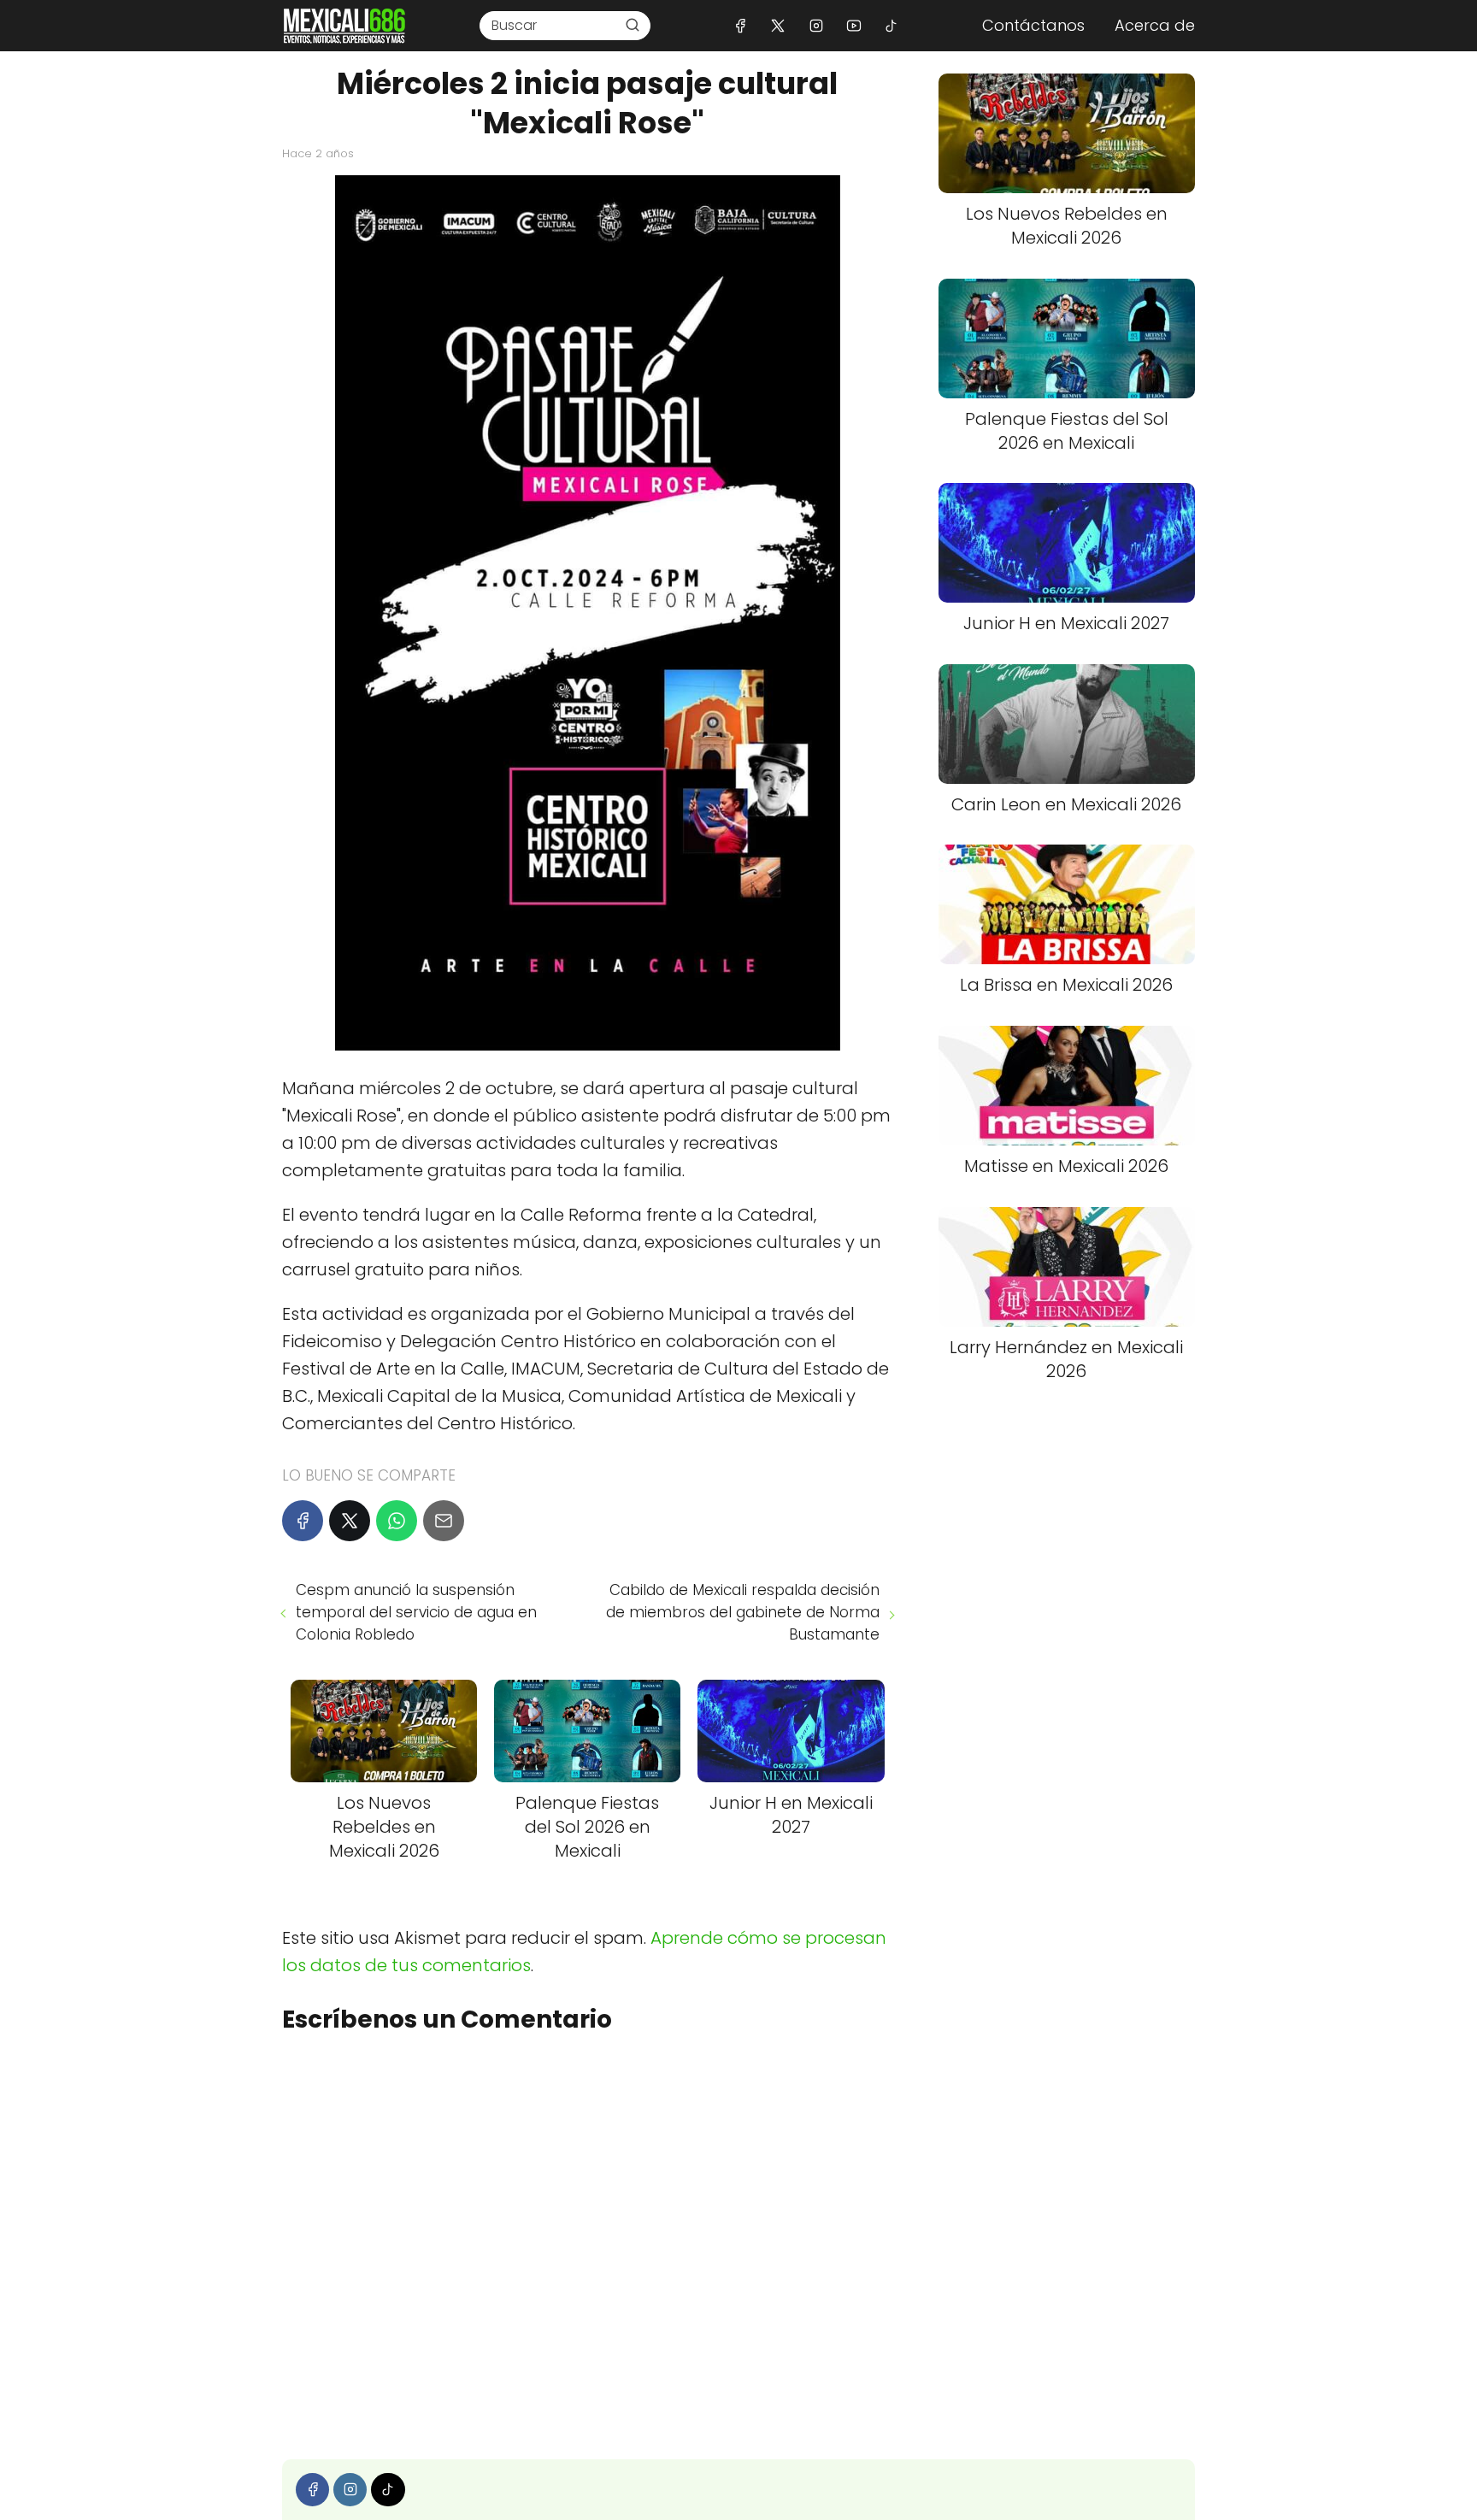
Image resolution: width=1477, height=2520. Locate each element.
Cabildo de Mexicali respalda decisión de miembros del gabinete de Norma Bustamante (742, 1612)
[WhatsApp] (397, 1521)
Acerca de (1155, 25)
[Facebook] (741, 25)
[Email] (444, 1521)
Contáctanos (1033, 25)
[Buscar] (633, 25)
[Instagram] (816, 25)
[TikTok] (891, 25)
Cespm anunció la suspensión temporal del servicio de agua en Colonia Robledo (416, 1612)
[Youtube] (853, 25)
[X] (778, 25)
